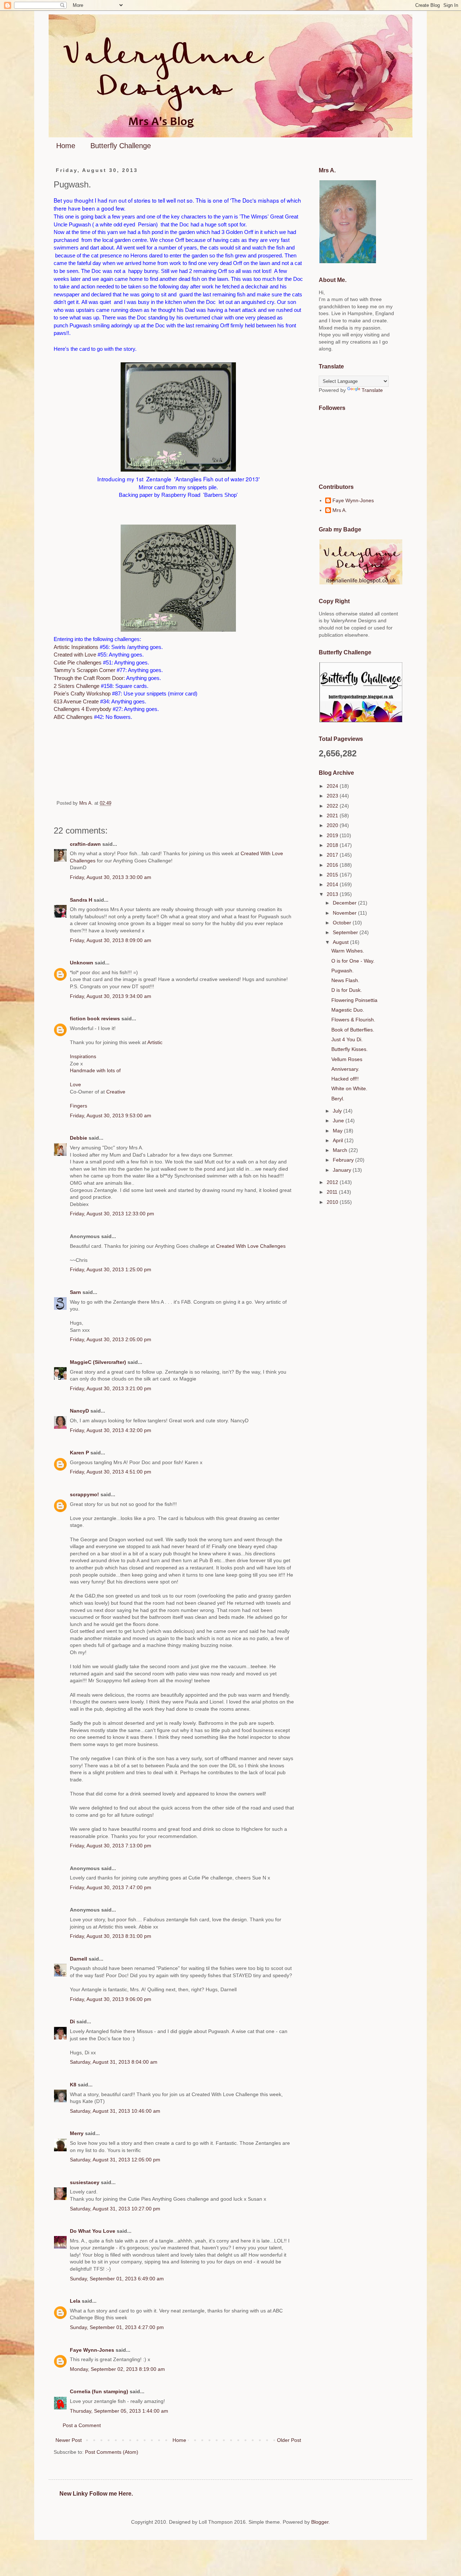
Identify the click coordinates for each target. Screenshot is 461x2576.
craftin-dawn (85, 844)
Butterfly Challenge (121, 146)
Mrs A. (340, 510)
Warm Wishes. (348, 951)
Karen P (79, 1453)
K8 (73, 2085)
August (341, 942)
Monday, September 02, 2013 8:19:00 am (117, 2369)
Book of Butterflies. (353, 1030)
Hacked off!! (345, 1079)
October (343, 923)
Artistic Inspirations (76, 647)
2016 (333, 865)
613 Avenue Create (76, 701)
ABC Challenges (73, 717)
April (339, 1140)
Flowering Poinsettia (354, 1000)
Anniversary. (345, 1069)
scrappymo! (84, 1494)
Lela (75, 2301)
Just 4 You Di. (347, 1039)
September (346, 932)
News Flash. (345, 980)
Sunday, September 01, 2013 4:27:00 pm (117, 2327)
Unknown (82, 963)
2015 (333, 875)
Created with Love (75, 655)
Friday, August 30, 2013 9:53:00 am (111, 1115)
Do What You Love (93, 2231)
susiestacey (85, 2182)
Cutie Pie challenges (78, 662)
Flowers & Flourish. (353, 1020)
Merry (77, 2133)
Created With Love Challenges (251, 1246)
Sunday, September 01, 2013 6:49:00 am (117, 2279)
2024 (333, 786)
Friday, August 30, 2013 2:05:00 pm (111, 1339)
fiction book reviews (95, 1019)
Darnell (79, 1959)
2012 (333, 1182)
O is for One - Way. (353, 961)
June (339, 1121)
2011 (333, 1192)
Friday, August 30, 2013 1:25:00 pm (111, 1269)
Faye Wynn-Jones (92, 2350)
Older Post (289, 2440)
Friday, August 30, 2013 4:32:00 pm (111, 1430)
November (345, 913)
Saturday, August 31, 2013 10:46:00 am (115, 2111)
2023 (333, 796)
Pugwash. (343, 971)
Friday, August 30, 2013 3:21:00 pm (111, 1388)
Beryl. (338, 1099)
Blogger (320, 2522)
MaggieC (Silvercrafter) (98, 1362)
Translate (372, 390)
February (344, 1160)
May (338, 1131)
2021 (333, 816)
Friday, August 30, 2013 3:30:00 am (111, 877)
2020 (333, 825)
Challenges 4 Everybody (82, 709)
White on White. (349, 1088)
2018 (333, 845)
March (341, 1150)
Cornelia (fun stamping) (99, 2391)
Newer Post (69, 2440)
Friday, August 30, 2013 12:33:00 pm (112, 1214)
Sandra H (81, 900)
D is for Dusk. (347, 990)
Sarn (75, 1292)
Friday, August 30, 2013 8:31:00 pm (111, 1936)
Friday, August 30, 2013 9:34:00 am (111, 996)
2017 (333, 855)
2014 (333, 884)
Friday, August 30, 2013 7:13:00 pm (111, 1846)
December (345, 903)
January (343, 1170)
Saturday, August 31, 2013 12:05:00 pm (115, 2160)
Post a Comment (82, 2425)
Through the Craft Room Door (89, 678)
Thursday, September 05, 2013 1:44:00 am (119, 2411)
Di (72, 2022)
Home (66, 146)
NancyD (79, 1411)
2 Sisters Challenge (77, 686)
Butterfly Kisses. (350, 1049)
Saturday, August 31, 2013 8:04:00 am (114, 2062)
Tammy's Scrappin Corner (84, 670)
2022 (333, 806)
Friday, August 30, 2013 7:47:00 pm (111, 1887)
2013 (333, 894)
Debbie (79, 1138)
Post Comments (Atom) (112, 2452)
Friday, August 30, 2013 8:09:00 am (111, 940)
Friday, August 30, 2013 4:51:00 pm (111, 1472)
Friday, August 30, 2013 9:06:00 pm (111, 1999)
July (338, 1111)
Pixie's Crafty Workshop (82, 693)
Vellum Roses (347, 1059)
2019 (333, 835)
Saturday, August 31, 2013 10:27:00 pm (115, 2209)
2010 (333, 1202)
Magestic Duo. (348, 1010)
